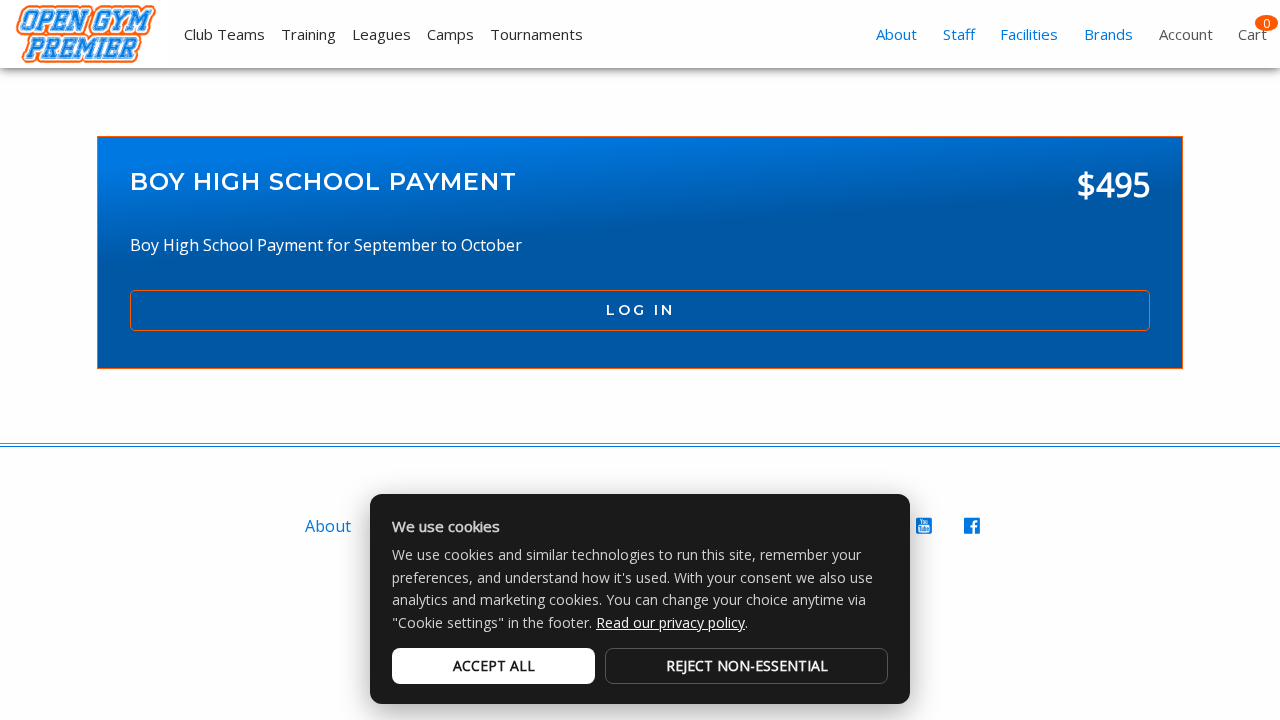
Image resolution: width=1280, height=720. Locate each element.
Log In (640, 310)
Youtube (926, 535)
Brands (1108, 34)
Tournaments (536, 34)
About (896, 34)
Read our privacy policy (670, 622)
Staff (959, 34)
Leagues (381, 34)
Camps (450, 34)
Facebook (974, 535)
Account (1186, 34)
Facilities (1029, 34)
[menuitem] (216, 34)
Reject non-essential (747, 665)
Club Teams (224, 34)
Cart (1252, 34)
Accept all (494, 665)
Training (308, 34)
